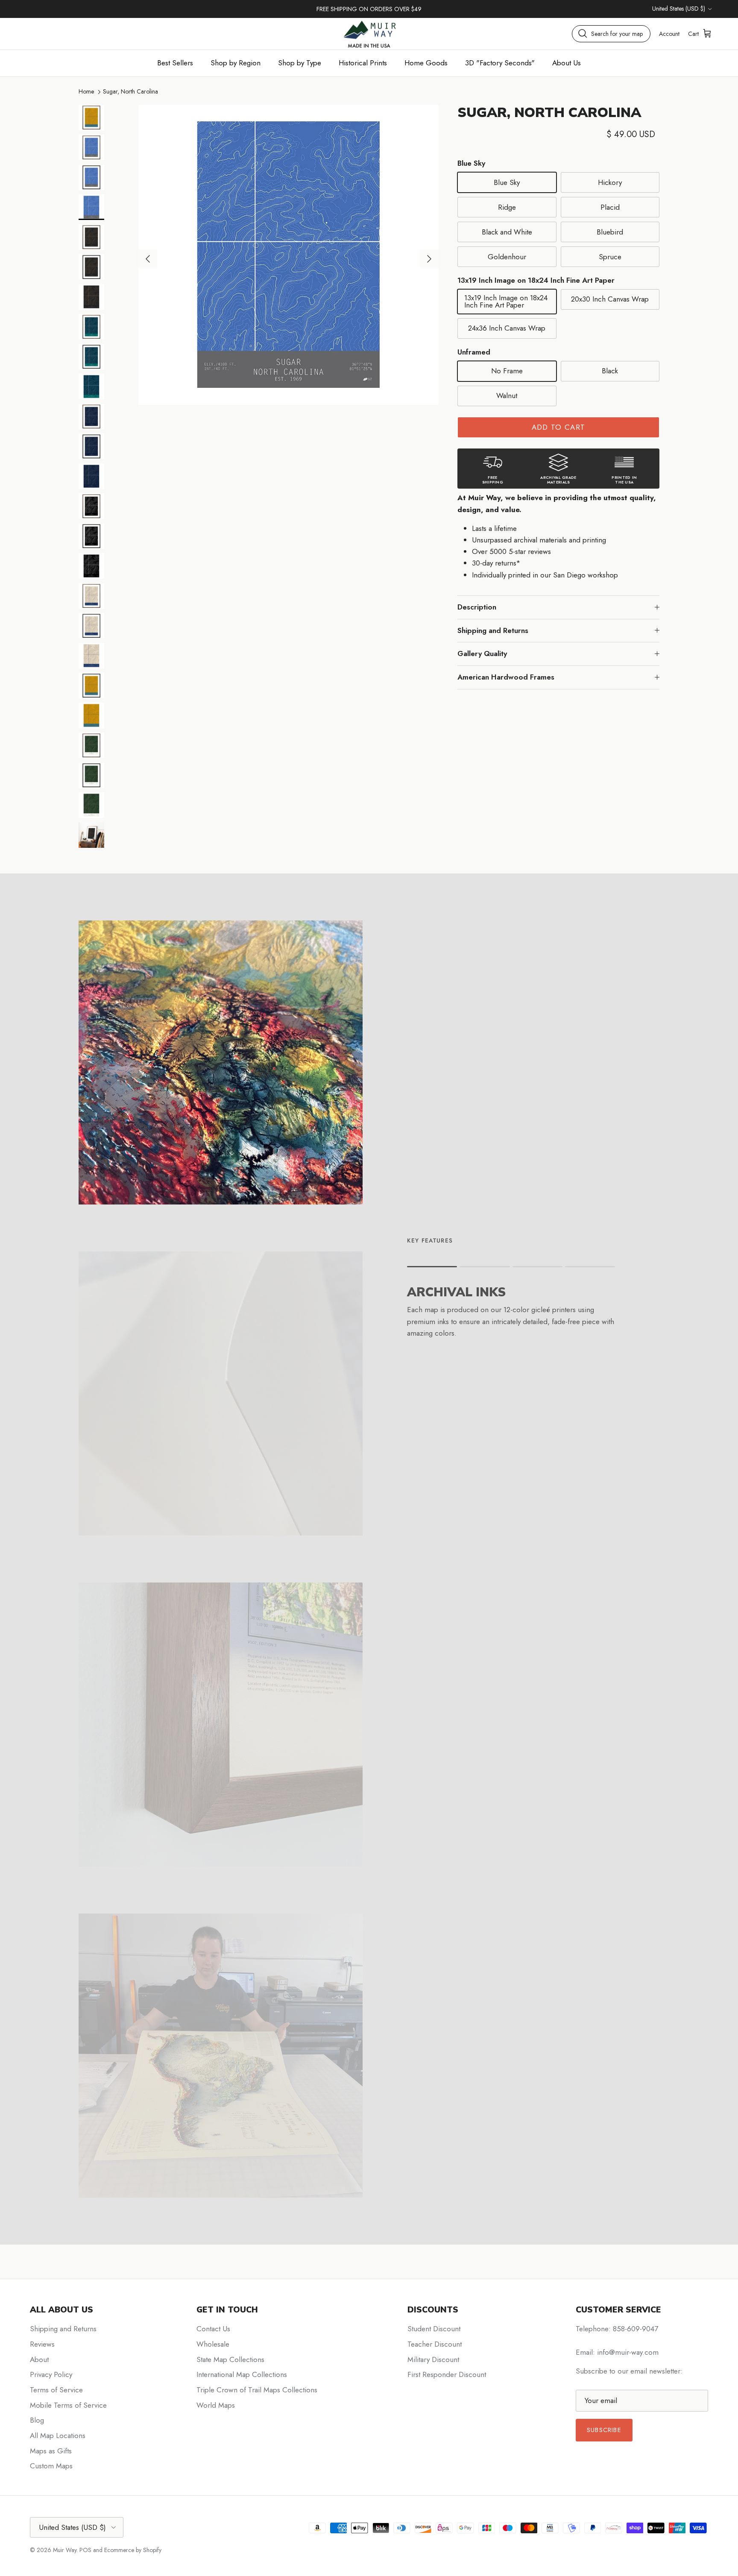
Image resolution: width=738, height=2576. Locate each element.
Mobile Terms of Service (68, 2405)
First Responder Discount (447, 2374)
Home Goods (426, 63)
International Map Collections (242, 2374)
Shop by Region (236, 63)
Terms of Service (56, 2390)
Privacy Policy (51, 2374)
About (39, 2359)
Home (86, 91)
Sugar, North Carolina (130, 91)
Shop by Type (300, 63)
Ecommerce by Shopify (133, 2550)
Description (477, 607)
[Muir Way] (369, 34)
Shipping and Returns (493, 630)
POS (85, 2550)
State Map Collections (230, 2359)
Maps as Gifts (51, 2451)
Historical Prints (363, 63)
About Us (567, 63)
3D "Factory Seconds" (500, 63)
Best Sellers (175, 63)
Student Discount (434, 2329)
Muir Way (65, 2550)
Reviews (42, 2344)
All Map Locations (58, 2435)
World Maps (216, 2405)
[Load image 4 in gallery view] (288, 255)
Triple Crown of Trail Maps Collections (257, 2390)
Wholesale (213, 2344)
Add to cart (559, 427)
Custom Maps (51, 2466)
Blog (37, 2420)
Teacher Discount (435, 2344)
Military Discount (433, 2359)
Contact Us (213, 2329)
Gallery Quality (482, 654)
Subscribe (604, 2430)
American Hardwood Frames (506, 677)
